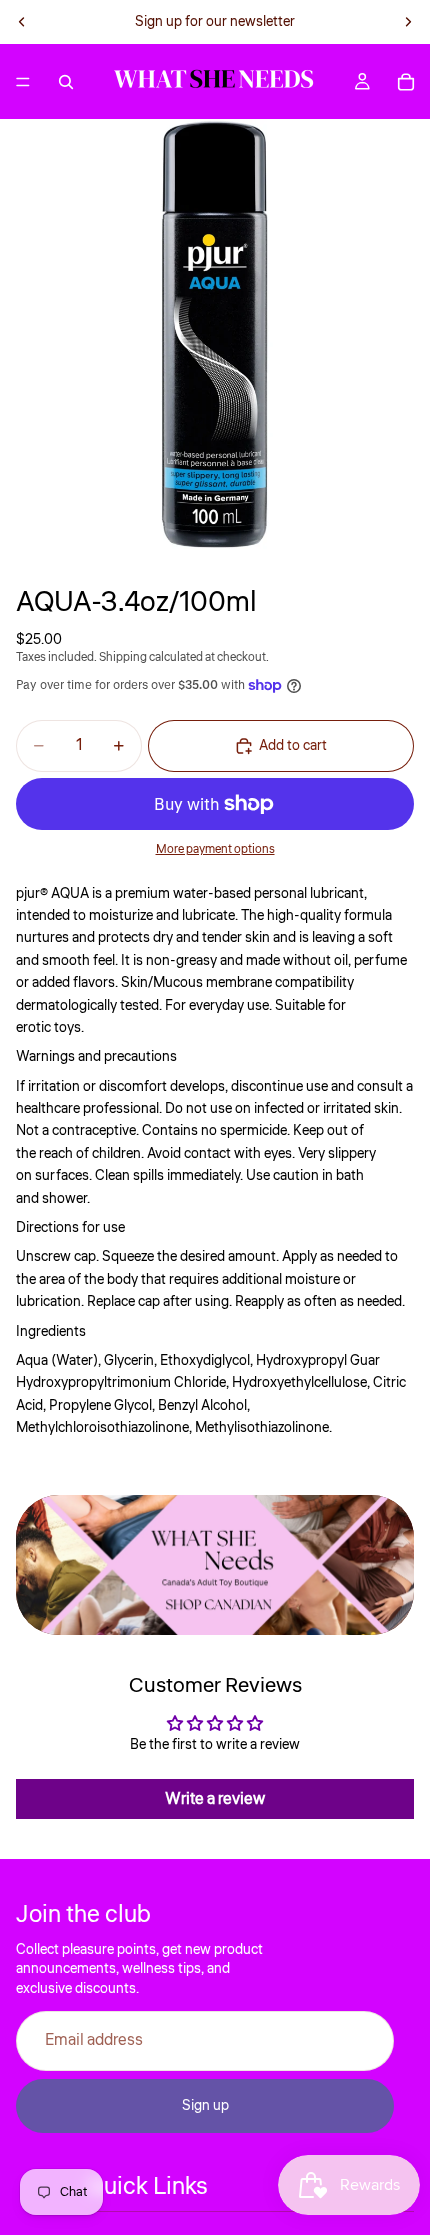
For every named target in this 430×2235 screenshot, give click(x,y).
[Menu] (23, 82)
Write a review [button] (215, 1799)
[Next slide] (408, 22)
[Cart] (406, 82)
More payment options (215, 849)
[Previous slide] (22, 22)
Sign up (205, 2106)
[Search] (66, 82)
